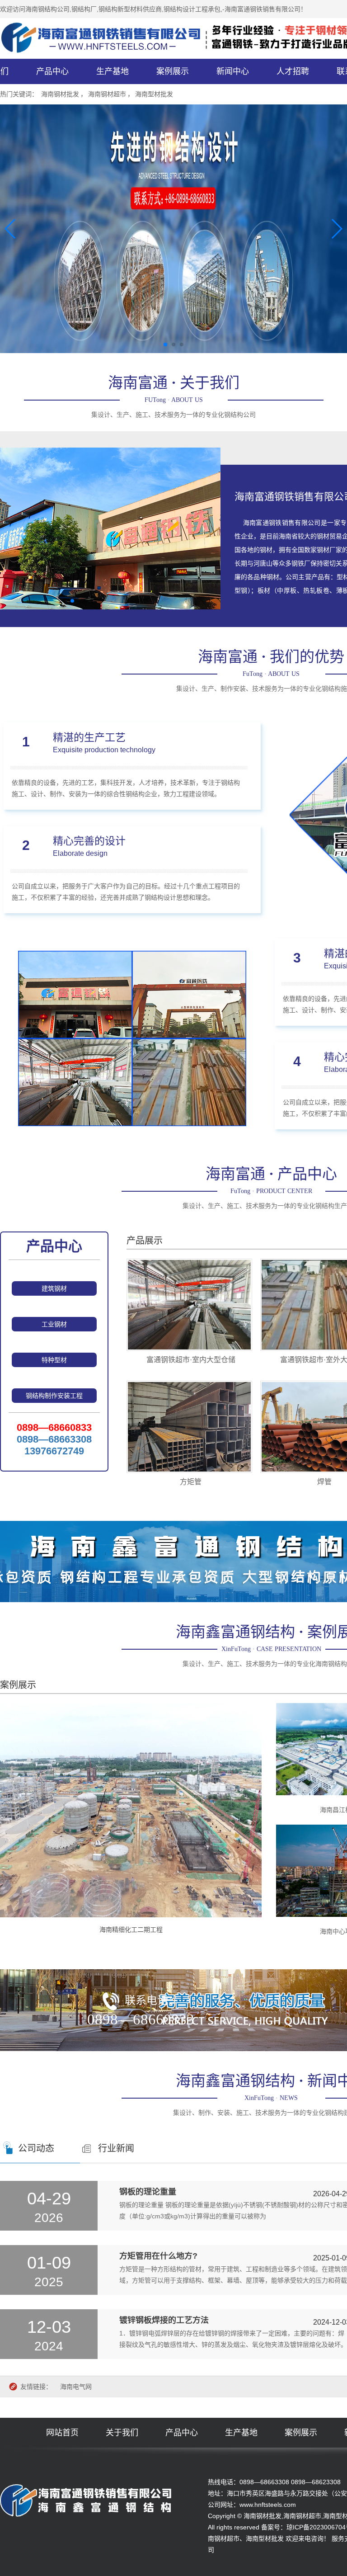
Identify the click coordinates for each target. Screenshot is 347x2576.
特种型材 (54, 1360)
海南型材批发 (154, 94)
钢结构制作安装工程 (54, 1396)
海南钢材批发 (60, 94)
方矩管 (191, 1482)
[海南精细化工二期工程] (131, 1810)
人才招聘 (293, 71)
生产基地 (113, 71)
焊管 (324, 1482)
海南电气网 (76, 2387)
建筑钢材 (54, 1288)
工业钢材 (54, 1324)
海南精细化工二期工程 (131, 1930)
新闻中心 (233, 71)
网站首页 (62, 2433)
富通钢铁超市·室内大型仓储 (191, 1360)
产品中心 (52, 71)
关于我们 (122, 2433)
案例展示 (173, 71)
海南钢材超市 (107, 94)
